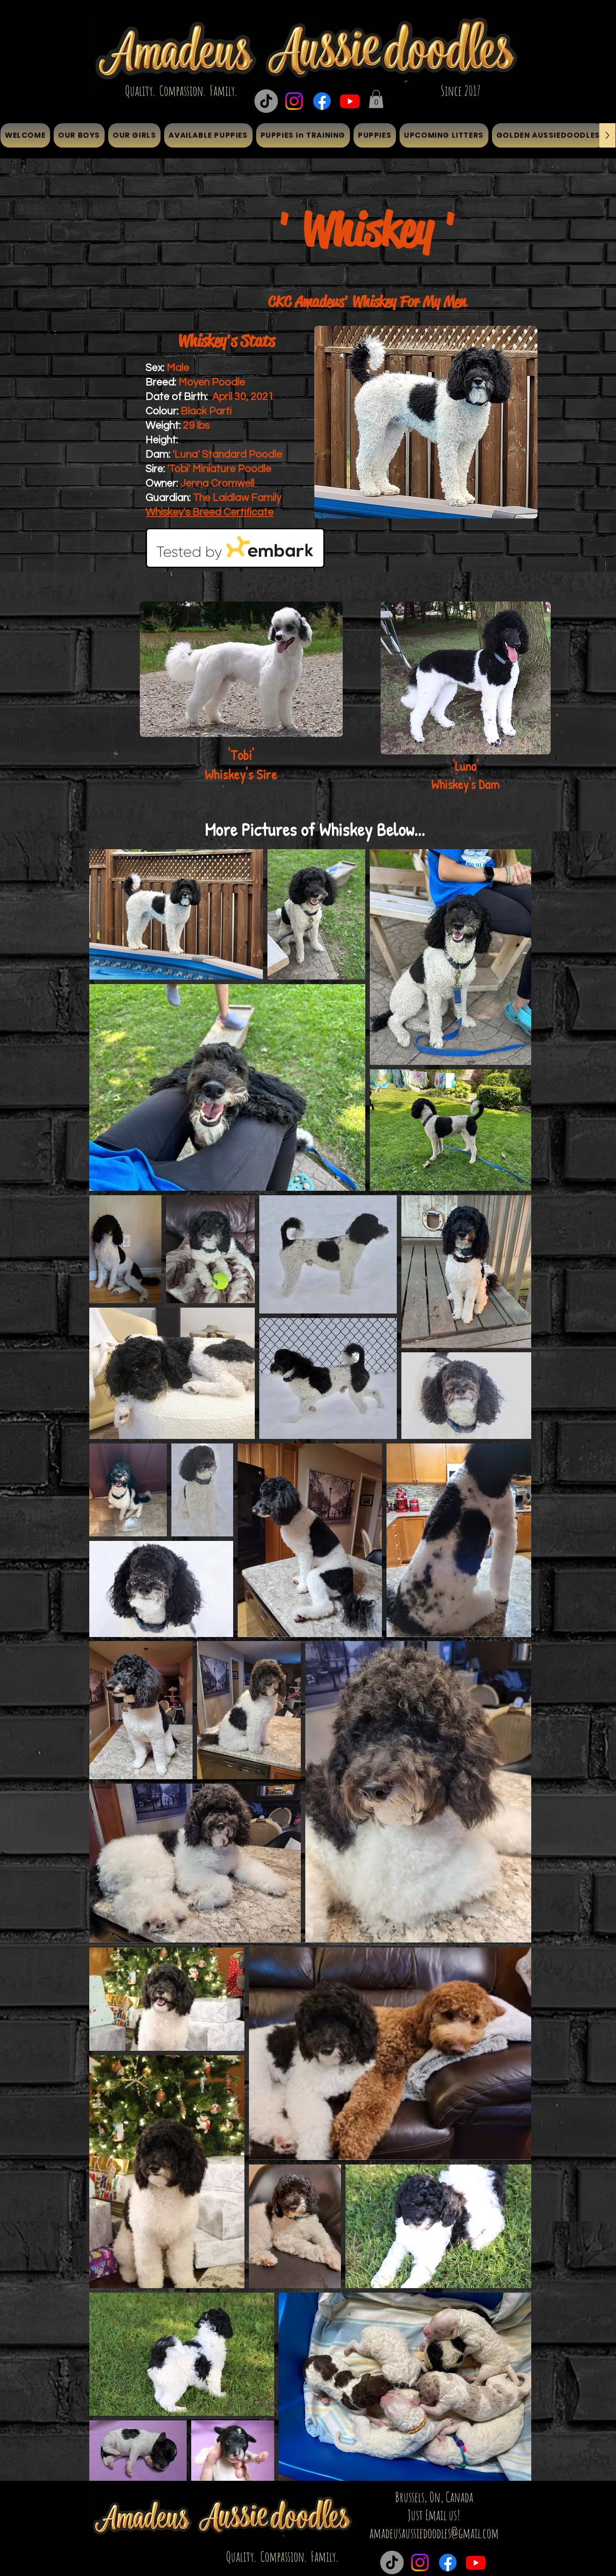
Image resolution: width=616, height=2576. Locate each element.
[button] (376, 99)
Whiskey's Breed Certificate (210, 512)
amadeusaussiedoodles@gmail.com (434, 2533)
